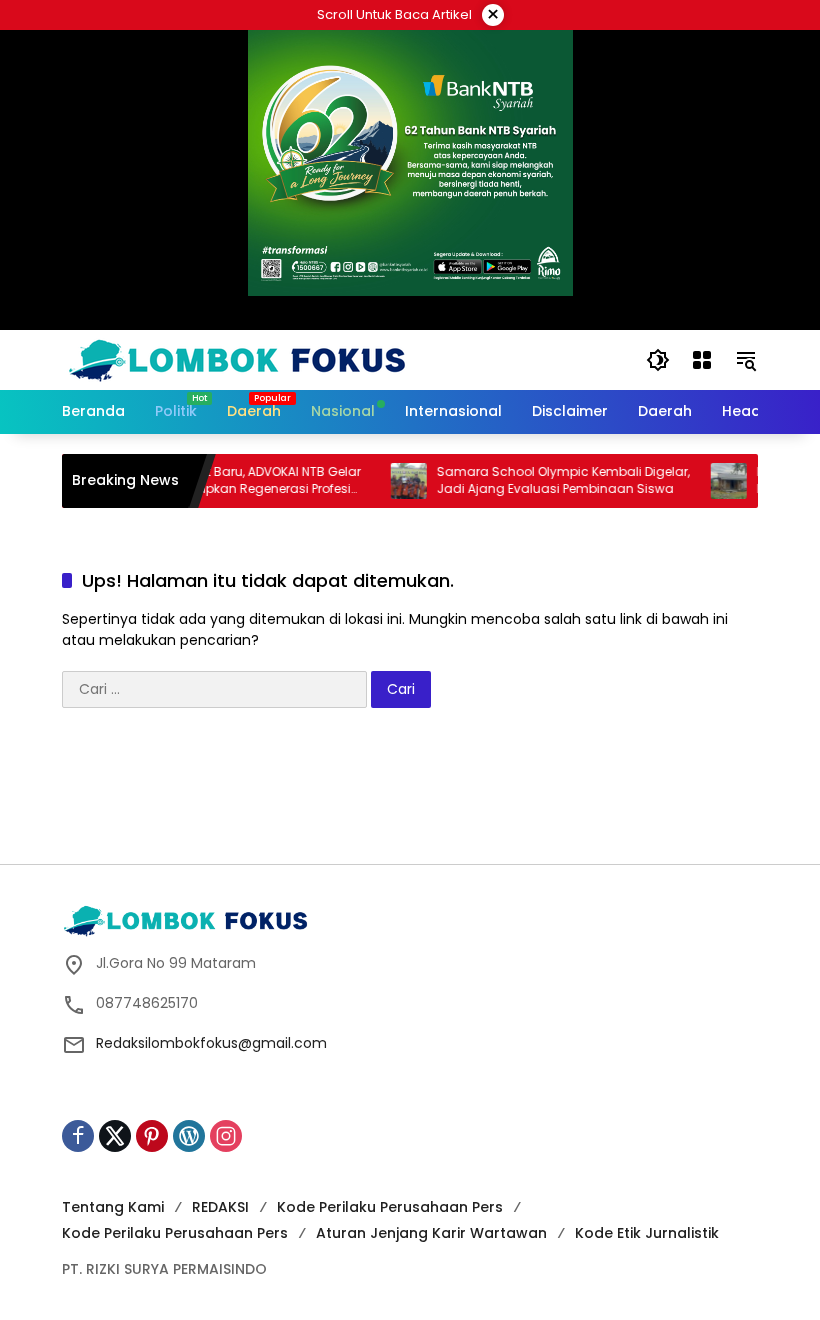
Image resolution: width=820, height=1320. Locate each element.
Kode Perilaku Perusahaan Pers (390, 1207)
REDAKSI (220, 1207)
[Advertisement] (426, 793)
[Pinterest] (152, 1136)
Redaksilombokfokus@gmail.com (211, 1043)
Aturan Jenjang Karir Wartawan (431, 1233)
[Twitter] (115, 1136)
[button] (658, 360)
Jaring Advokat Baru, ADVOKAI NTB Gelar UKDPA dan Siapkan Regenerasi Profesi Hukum (221, 481)
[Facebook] (78, 1136)
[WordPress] (189, 1136)
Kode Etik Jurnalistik (647, 1233)
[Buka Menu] (702, 360)
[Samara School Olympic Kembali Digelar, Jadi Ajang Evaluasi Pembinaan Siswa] (391, 481)
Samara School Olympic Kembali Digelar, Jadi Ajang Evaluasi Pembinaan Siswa (545, 480)
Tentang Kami (113, 1207)
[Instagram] (226, 1136)
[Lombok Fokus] (237, 359)
